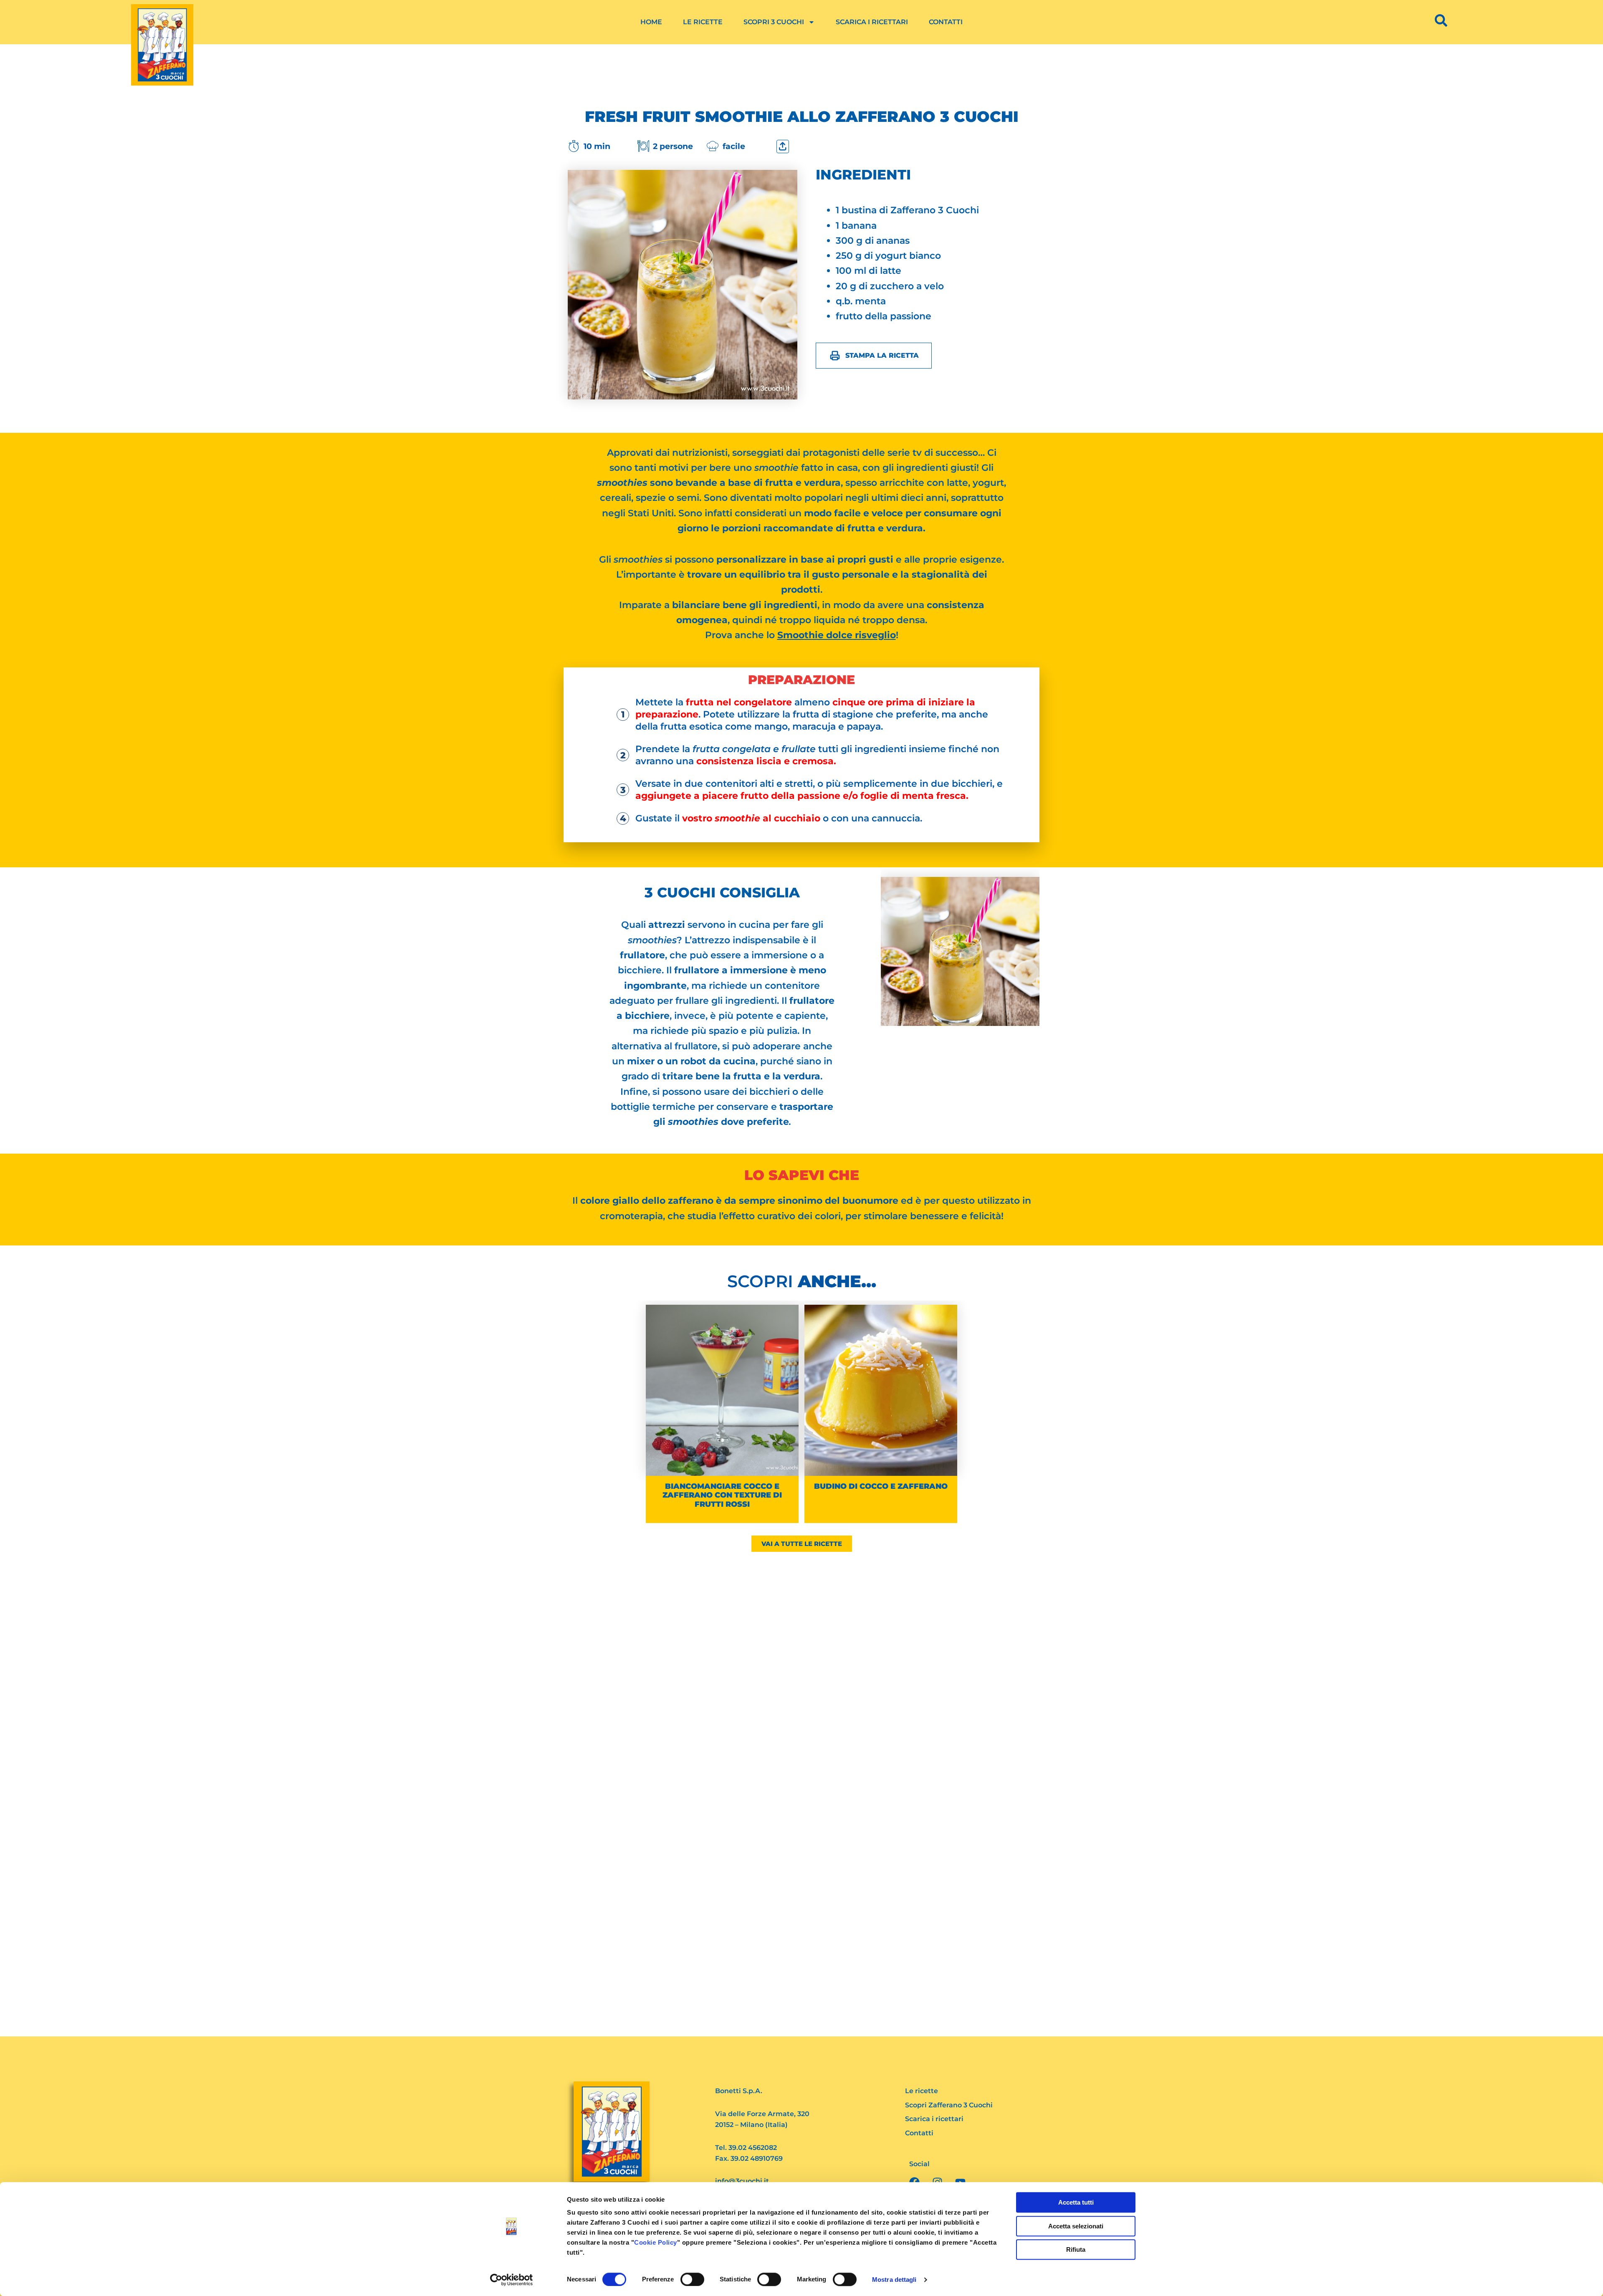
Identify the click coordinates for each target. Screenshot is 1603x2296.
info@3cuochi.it (742, 2181)
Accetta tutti (1076, 2202)
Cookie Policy (656, 2242)
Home (651, 22)
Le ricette (703, 22)
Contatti (946, 22)
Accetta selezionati (1076, 2226)
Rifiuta (1076, 2249)
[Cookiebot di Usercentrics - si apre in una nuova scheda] (512, 2280)
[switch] (692, 2279)
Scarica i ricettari (872, 22)
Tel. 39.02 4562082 (746, 2148)
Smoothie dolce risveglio (837, 635)
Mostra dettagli (894, 2280)
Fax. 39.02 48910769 (749, 2158)
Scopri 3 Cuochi (774, 22)
